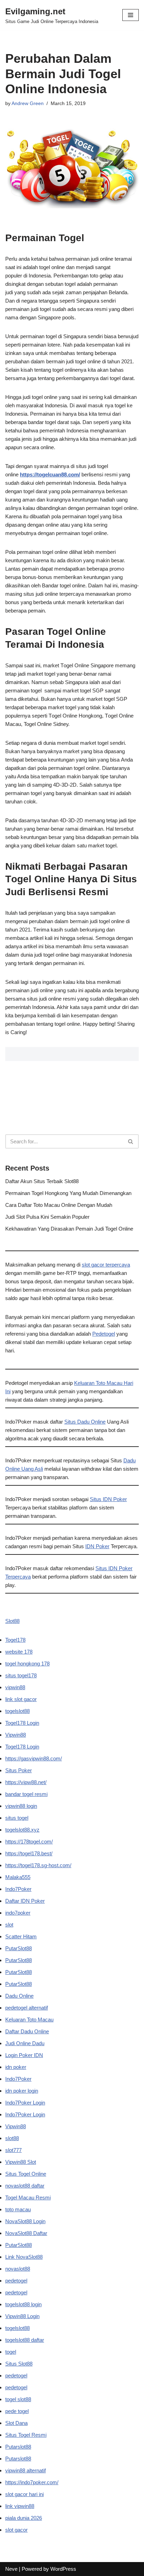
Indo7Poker (18, 1889)
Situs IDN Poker (108, 1499)
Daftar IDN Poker (25, 1901)
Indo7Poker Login (25, 2103)
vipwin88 (15, 1687)
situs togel (17, 1818)
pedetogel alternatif (27, 2008)
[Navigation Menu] (131, 15)
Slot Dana (16, 2423)
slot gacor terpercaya (106, 1265)
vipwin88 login (21, 1806)
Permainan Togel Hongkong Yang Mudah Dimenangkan (68, 1193)
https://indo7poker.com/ (32, 2482)
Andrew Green (28, 103)
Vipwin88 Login (22, 2316)
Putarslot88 (18, 2447)
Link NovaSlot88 (24, 2257)
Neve (11, 2569)
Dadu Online (19, 1996)
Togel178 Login (22, 1723)
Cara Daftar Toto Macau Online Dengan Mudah (59, 1205)
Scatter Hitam (21, 1936)
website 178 (19, 1652)
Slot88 (12, 1621)
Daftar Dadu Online (27, 2031)
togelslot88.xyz (22, 1830)
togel (11, 2352)
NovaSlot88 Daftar (26, 2233)
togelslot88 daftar (25, 2340)
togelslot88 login (23, 2304)
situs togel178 (21, 1675)
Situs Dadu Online (85, 1422)
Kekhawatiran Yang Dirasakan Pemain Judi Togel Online (69, 1229)
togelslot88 (17, 1711)
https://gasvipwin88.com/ (34, 1758)
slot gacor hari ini (24, 2494)
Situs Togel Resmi (26, 2435)
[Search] (131, 1141)
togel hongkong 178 (27, 1664)
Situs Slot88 (19, 2364)
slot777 (13, 2150)
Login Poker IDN (24, 2055)
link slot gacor (21, 1699)
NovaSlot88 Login (25, 2221)
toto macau (18, 2209)
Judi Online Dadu (25, 2043)
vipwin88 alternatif (26, 2470)
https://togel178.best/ (29, 1853)
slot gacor (16, 2530)
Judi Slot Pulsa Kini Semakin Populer (47, 1217)
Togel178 (15, 1640)
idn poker (16, 2067)
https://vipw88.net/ (26, 1782)
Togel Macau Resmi (28, 2198)
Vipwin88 (16, 1735)
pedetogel (16, 2281)
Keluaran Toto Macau (29, 2020)
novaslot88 (18, 2269)
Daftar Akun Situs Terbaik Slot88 (42, 1181)
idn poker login (22, 2091)
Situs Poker (19, 1770)
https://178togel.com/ (29, 1842)
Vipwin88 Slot (21, 2162)
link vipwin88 (20, 2506)
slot (9, 1925)
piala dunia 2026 (24, 2518)
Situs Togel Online (26, 2174)
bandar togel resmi (26, 1794)
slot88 (12, 2138)
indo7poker (18, 1913)
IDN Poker (97, 1546)
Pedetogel (104, 1334)
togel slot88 (18, 2399)
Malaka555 (18, 1877)
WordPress (63, 2569)
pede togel (17, 2411)
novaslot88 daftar (25, 2186)
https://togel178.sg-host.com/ (38, 1865)
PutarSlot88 (19, 1948)
